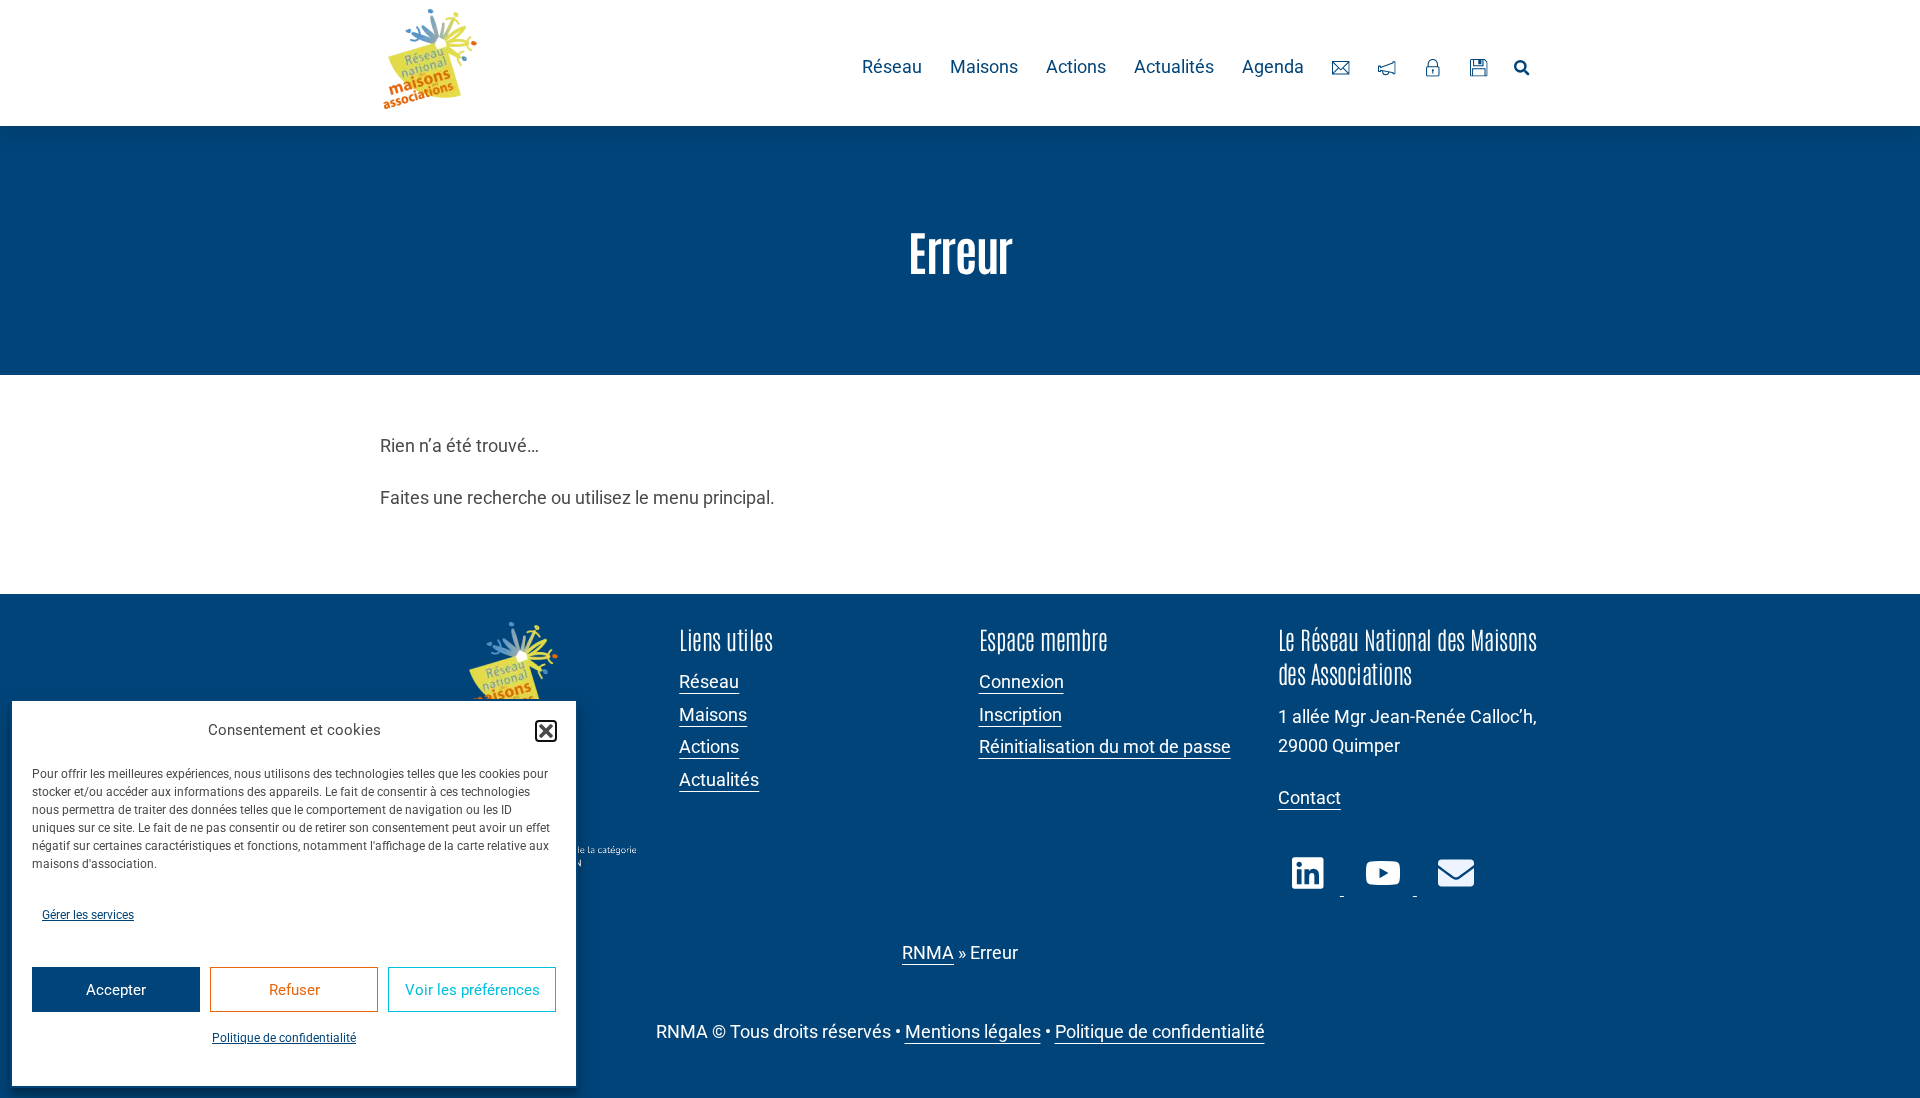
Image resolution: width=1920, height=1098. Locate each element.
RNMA (928, 953)
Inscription (1020, 715)
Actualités (1174, 67)
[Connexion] (1433, 67)
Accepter (116, 990)
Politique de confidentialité (284, 1038)
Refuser (294, 990)
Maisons (984, 67)
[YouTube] (1384, 885)
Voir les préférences (472, 990)
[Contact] (1341, 67)
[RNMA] (430, 63)
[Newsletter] (1387, 67)
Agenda (1273, 67)
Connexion (1021, 682)
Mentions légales (973, 1032)
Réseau (892, 67)
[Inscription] (1479, 67)
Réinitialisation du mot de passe (1105, 747)
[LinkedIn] (1311, 885)
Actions (1076, 67)
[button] (546, 731)
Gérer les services (88, 915)
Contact (1309, 798)
